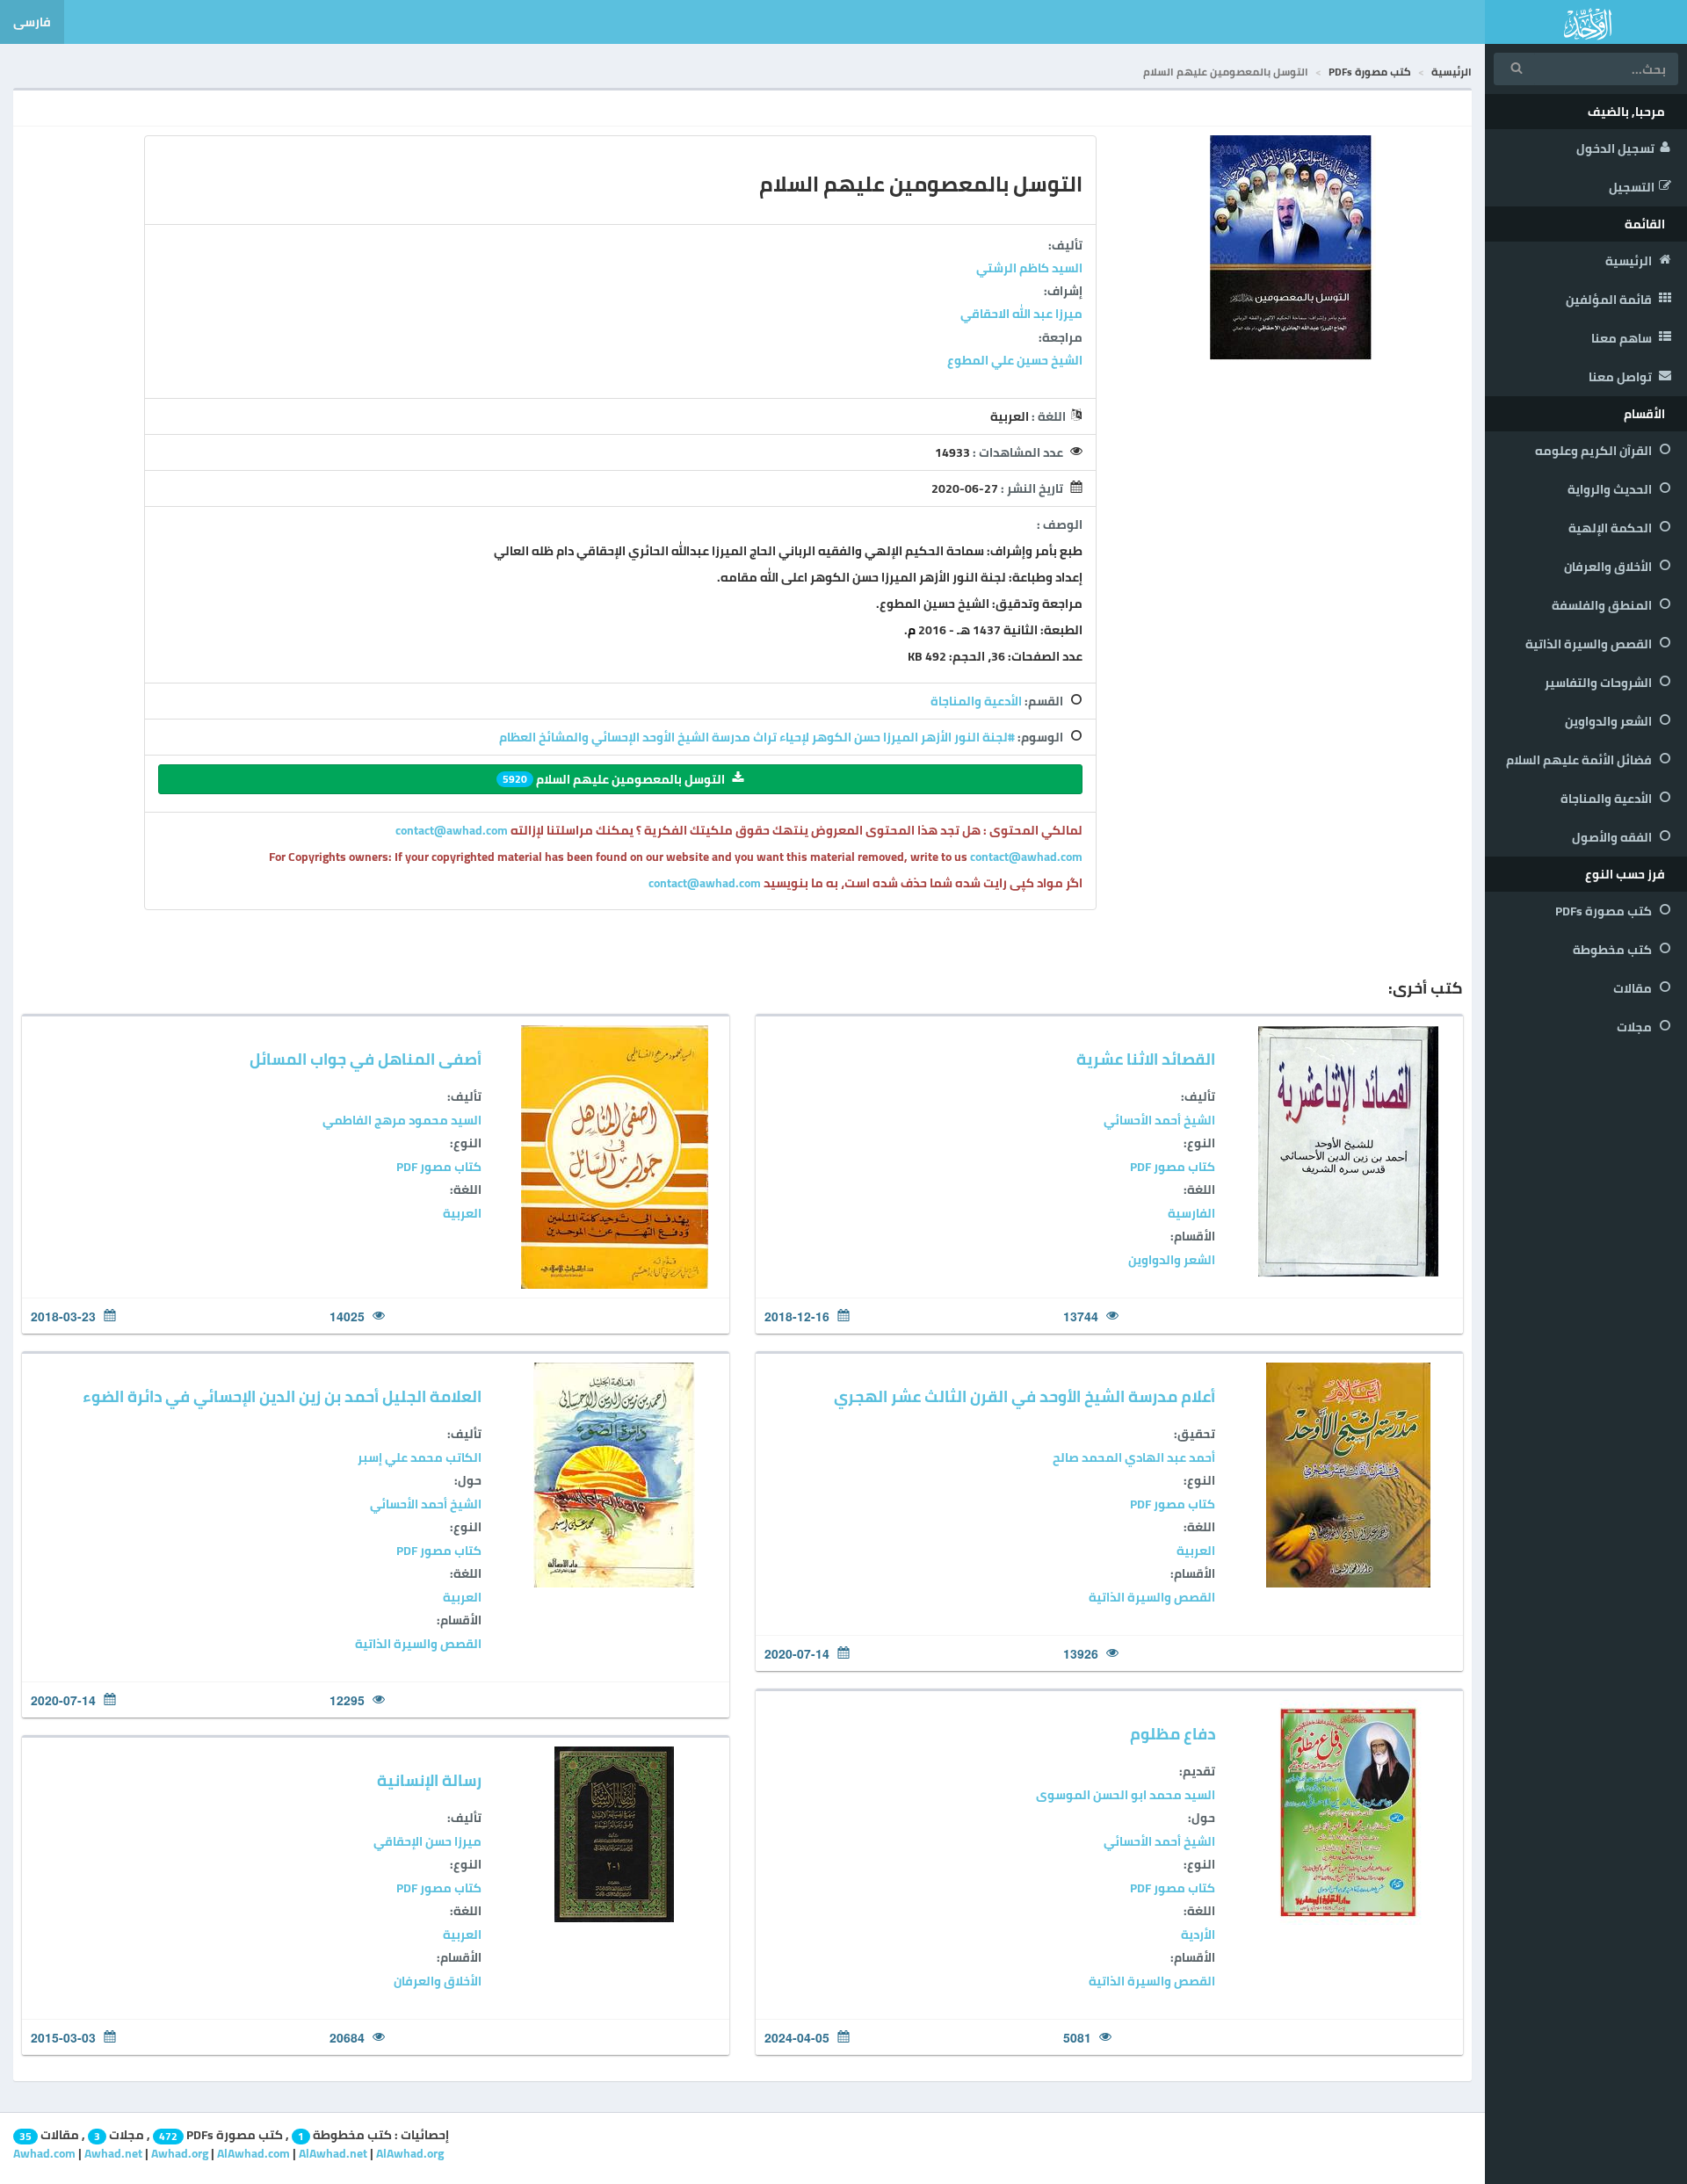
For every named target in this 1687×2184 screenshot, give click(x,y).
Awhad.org (180, 2153)
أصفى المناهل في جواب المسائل (366, 1059)
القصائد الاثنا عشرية (1146, 1059)
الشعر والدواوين (1610, 721)
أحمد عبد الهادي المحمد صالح (1134, 1457)
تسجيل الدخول (1615, 148)
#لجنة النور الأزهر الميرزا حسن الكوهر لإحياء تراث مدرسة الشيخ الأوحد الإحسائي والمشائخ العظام (757, 737)
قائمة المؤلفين (1610, 300)
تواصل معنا (1622, 377)
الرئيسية (1630, 261)
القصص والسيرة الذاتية (1590, 644)
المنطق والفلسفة (1603, 605)
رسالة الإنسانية (429, 1780)
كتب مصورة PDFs (1605, 911)
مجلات (1636, 1027)
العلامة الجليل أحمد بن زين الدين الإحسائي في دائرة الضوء (282, 1396)
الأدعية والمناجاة (1607, 799)
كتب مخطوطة (1614, 950)
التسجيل (1632, 187)
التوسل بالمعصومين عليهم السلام (614, 779)
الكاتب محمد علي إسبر (420, 1457)
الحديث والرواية (1611, 489)
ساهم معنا (1623, 338)
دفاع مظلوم (1173, 1734)
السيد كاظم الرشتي (1029, 268)
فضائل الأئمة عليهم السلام (1580, 760)
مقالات (1634, 988)
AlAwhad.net (333, 2153)
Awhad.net (113, 2153)
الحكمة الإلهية (1611, 528)
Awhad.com (44, 2153)
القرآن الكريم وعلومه (1595, 451)
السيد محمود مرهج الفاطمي (402, 1120)
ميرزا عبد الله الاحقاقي (1021, 314)
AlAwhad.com (253, 2153)
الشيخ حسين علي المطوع (1015, 360)
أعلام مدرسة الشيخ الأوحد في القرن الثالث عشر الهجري (1025, 1396)
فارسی (32, 22)
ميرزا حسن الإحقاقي (427, 1841)
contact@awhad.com (453, 830)
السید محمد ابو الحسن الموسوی (1126, 1795)
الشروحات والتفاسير (1600, 683)
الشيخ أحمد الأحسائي (1159, 1120)
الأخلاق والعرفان (1609, 567)
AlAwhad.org (410, 2153)
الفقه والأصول (1613, 837)
